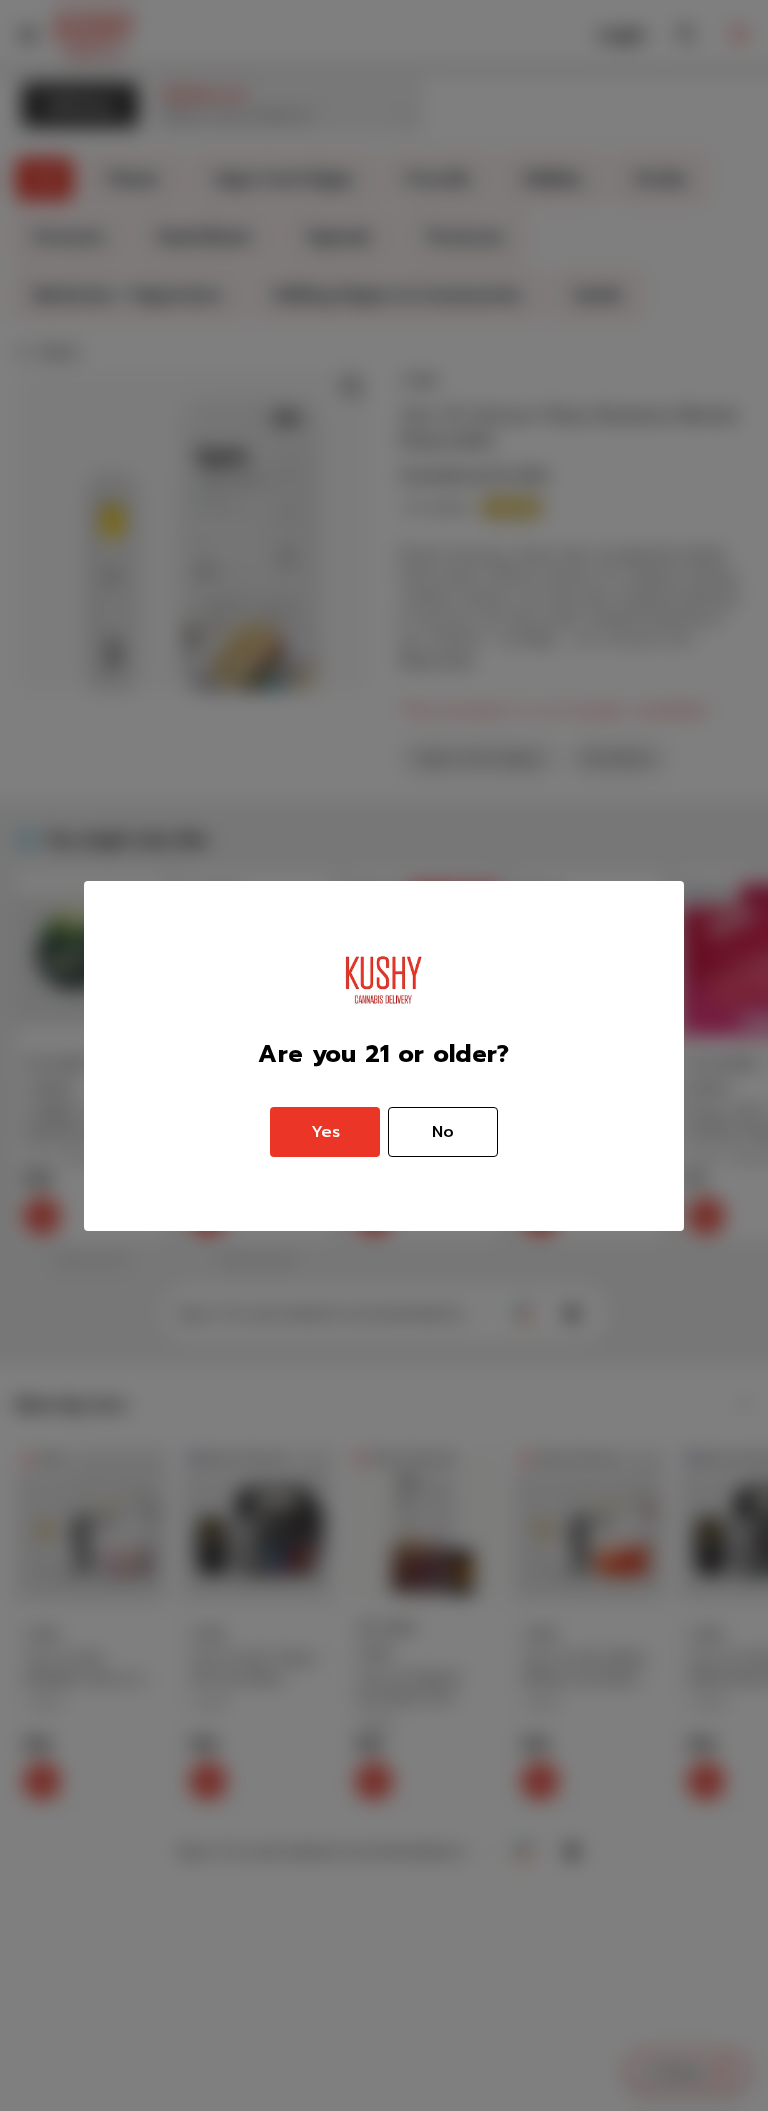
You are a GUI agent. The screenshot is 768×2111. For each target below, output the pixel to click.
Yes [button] (325, 1132)
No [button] (443, 1132)
